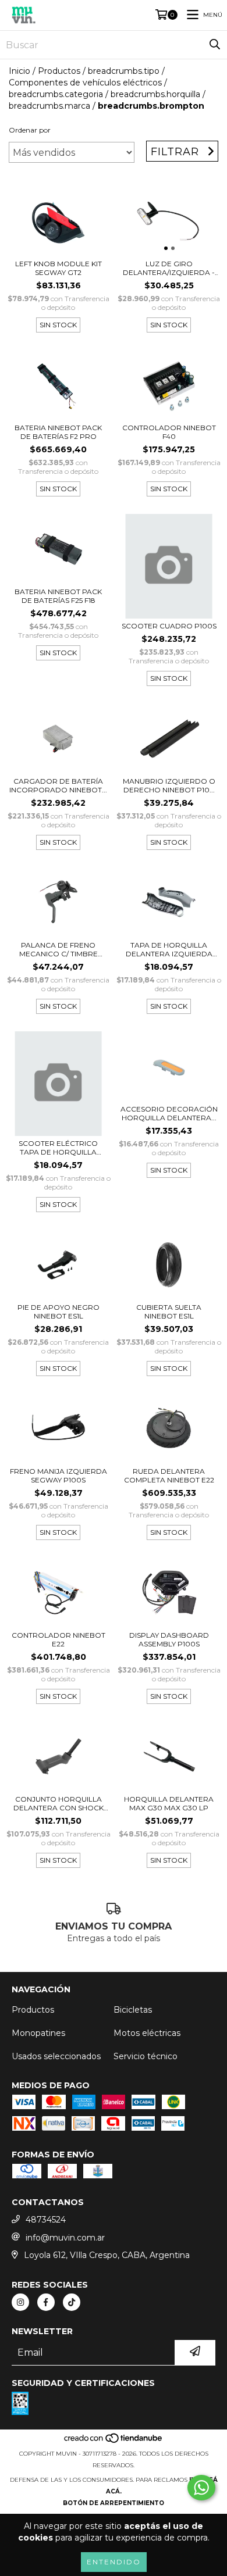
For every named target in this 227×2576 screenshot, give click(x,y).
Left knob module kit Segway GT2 (58, 268)
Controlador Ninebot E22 (58, 1639)
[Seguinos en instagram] (20, 2302)
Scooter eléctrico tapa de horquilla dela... (58, 1148)
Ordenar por (30, 130)
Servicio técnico (146, 2056)
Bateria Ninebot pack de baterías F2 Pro (58, 432)
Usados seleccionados (56, 2056)
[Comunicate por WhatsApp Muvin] (201, 2488)
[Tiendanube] (114, 2442)
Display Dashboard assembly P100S (169, 1639)
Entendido (114, 2562)
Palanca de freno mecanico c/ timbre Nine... (58, 949)
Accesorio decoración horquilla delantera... (169, 1113)
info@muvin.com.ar (65, 2238)
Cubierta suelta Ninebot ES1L (169, 1312)
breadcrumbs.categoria (56, 94)
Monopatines (38, 2033)
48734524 (46, 2220)
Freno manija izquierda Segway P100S (58, 1475)
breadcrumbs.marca (49, 106)
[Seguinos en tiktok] (72, 2302)
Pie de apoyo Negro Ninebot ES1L (58, 1312)
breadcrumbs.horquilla (155, 94)
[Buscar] (215, 45)
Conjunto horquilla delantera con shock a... (58, 1803)
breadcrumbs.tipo (124, 71)
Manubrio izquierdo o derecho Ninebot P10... (169, 785)
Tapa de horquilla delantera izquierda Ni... (169, 949)
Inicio (19, 71)
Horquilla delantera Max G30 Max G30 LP (169, 1803)
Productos (59, 71)
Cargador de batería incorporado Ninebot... (58, 785)
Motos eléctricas (147, 2033)
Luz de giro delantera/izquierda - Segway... (169, 268)
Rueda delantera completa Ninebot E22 (169, 1475)
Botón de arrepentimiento (114, 2503)
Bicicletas (133, 2010)
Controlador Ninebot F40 (169, 432)
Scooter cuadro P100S (169, 626)
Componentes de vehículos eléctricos (85, 83)
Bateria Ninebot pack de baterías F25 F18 (58, 596)
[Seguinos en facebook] (46, 2302)
